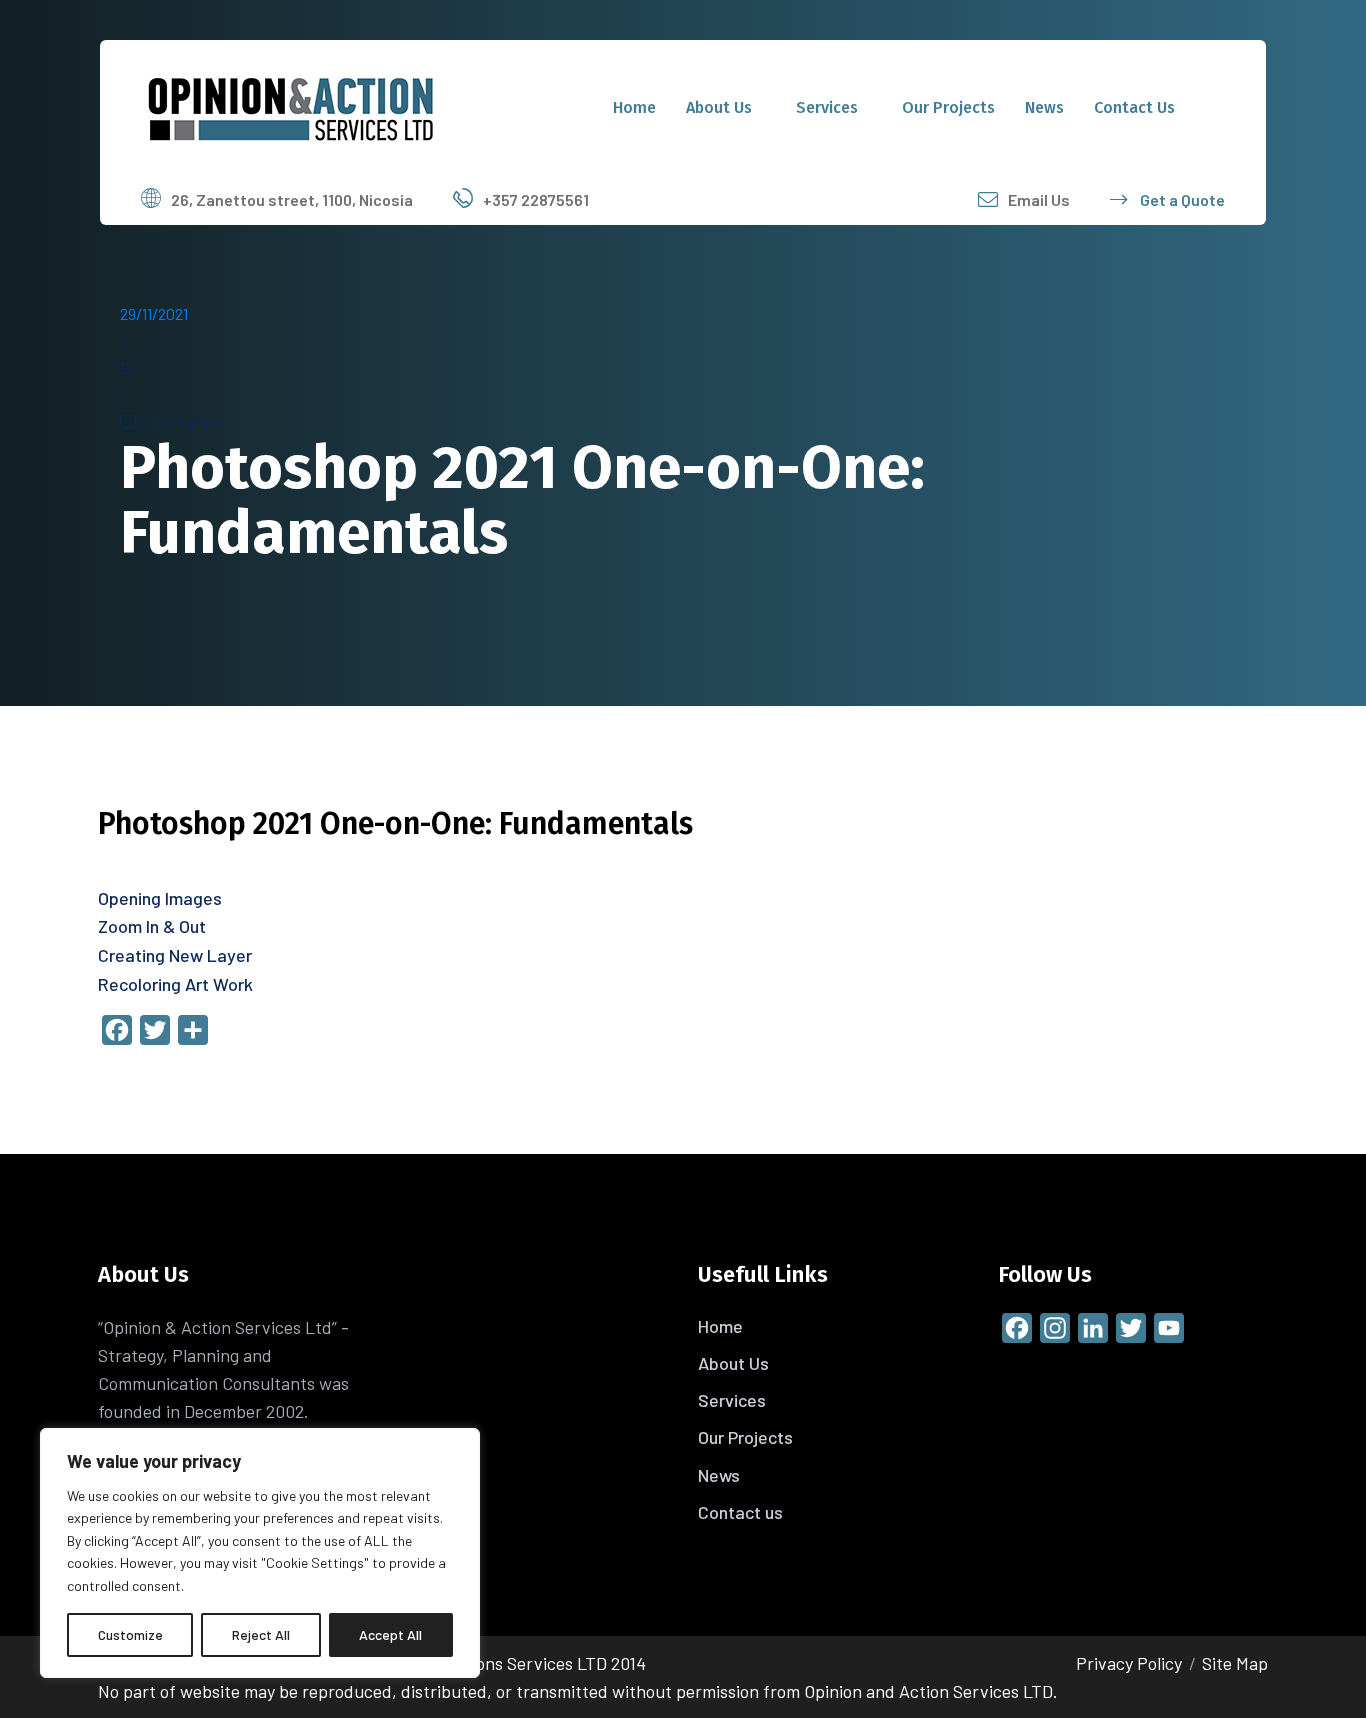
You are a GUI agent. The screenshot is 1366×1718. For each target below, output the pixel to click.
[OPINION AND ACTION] (291, 105)
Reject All (261, 1634)
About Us (719, 107)
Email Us (1039, 199)
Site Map (1235, 1663)
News (1044, 107)
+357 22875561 (536, 199)
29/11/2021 (154, 313)
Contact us (1134, 107)
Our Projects (948, 107)
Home (634, 107)
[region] (260, 1553)
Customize (130, 1634)
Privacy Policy (1129, 1663)
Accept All (390, 1634)
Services (827, 107)
